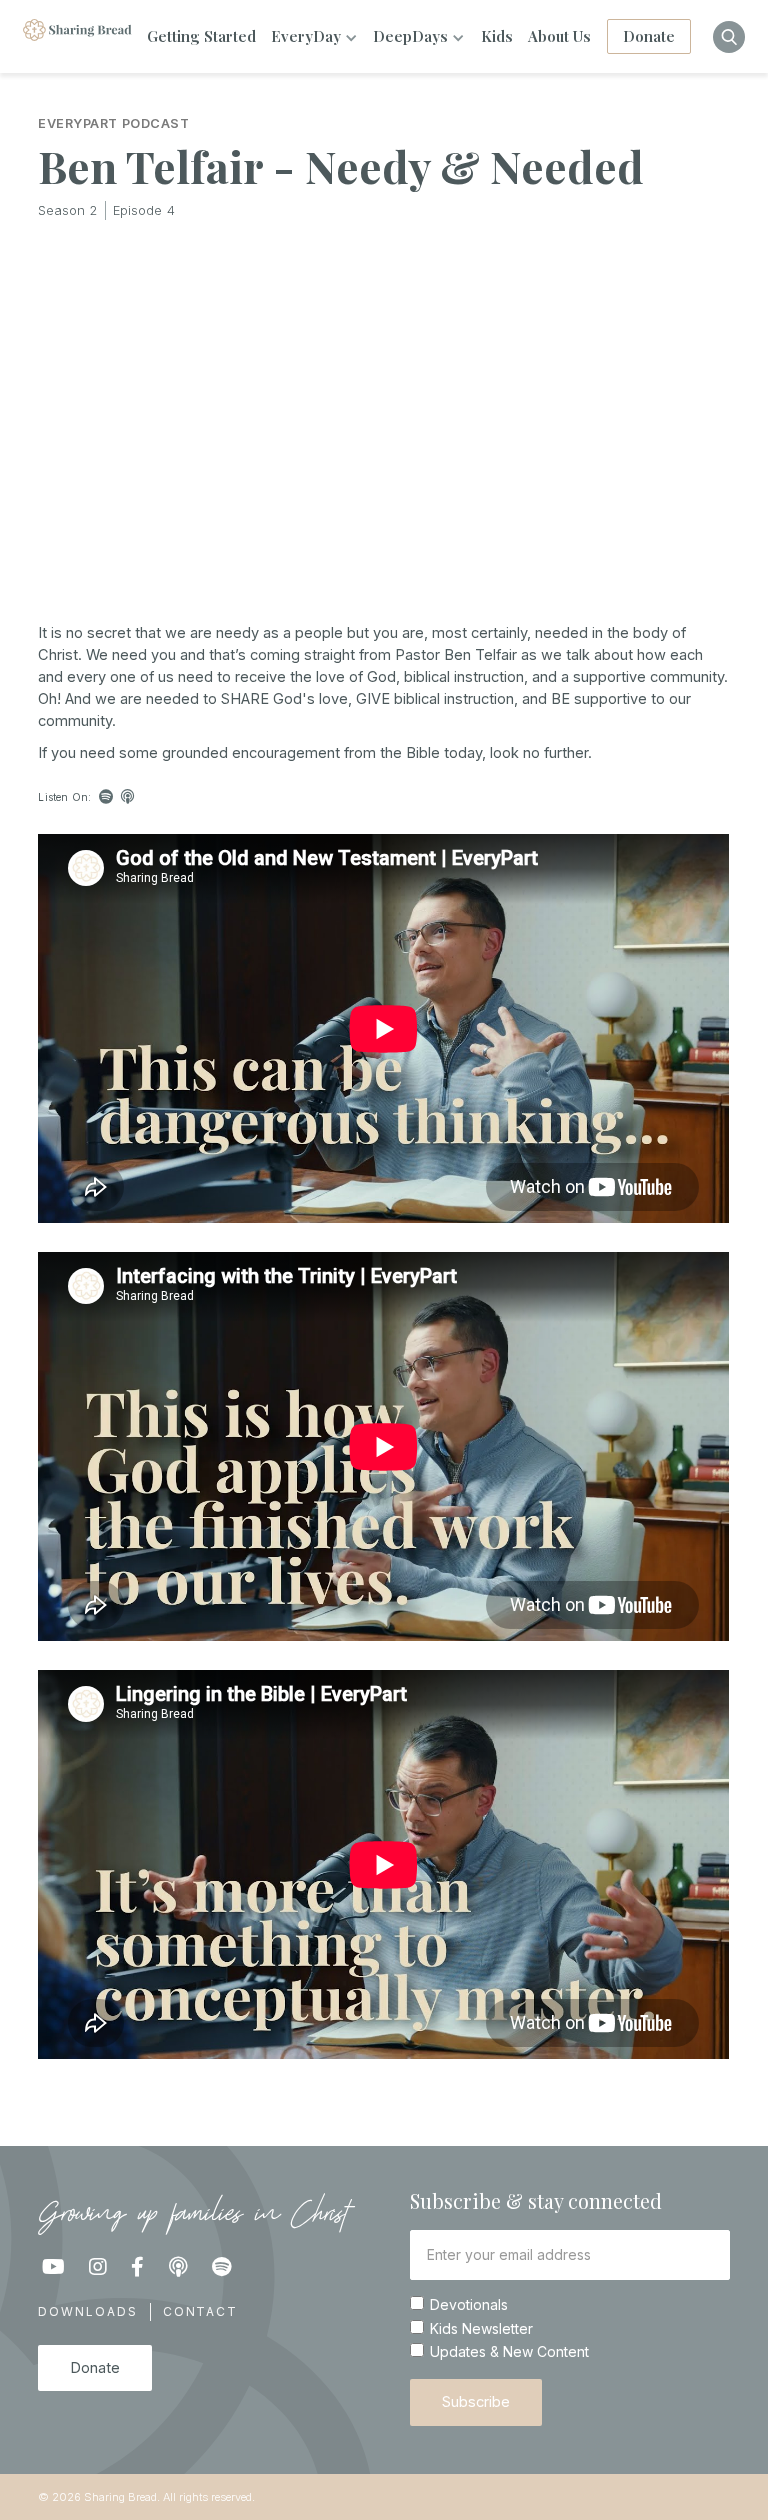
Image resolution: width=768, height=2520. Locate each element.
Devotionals (469, 2305)
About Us (559, 36)
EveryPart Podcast (113, 124)
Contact (200, 2311)
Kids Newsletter (481, 2329)
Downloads (87, 2311)
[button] (314, 37)
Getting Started (201, 36)
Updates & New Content (509, 2352)
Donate (649, 36)
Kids (497, 36)
